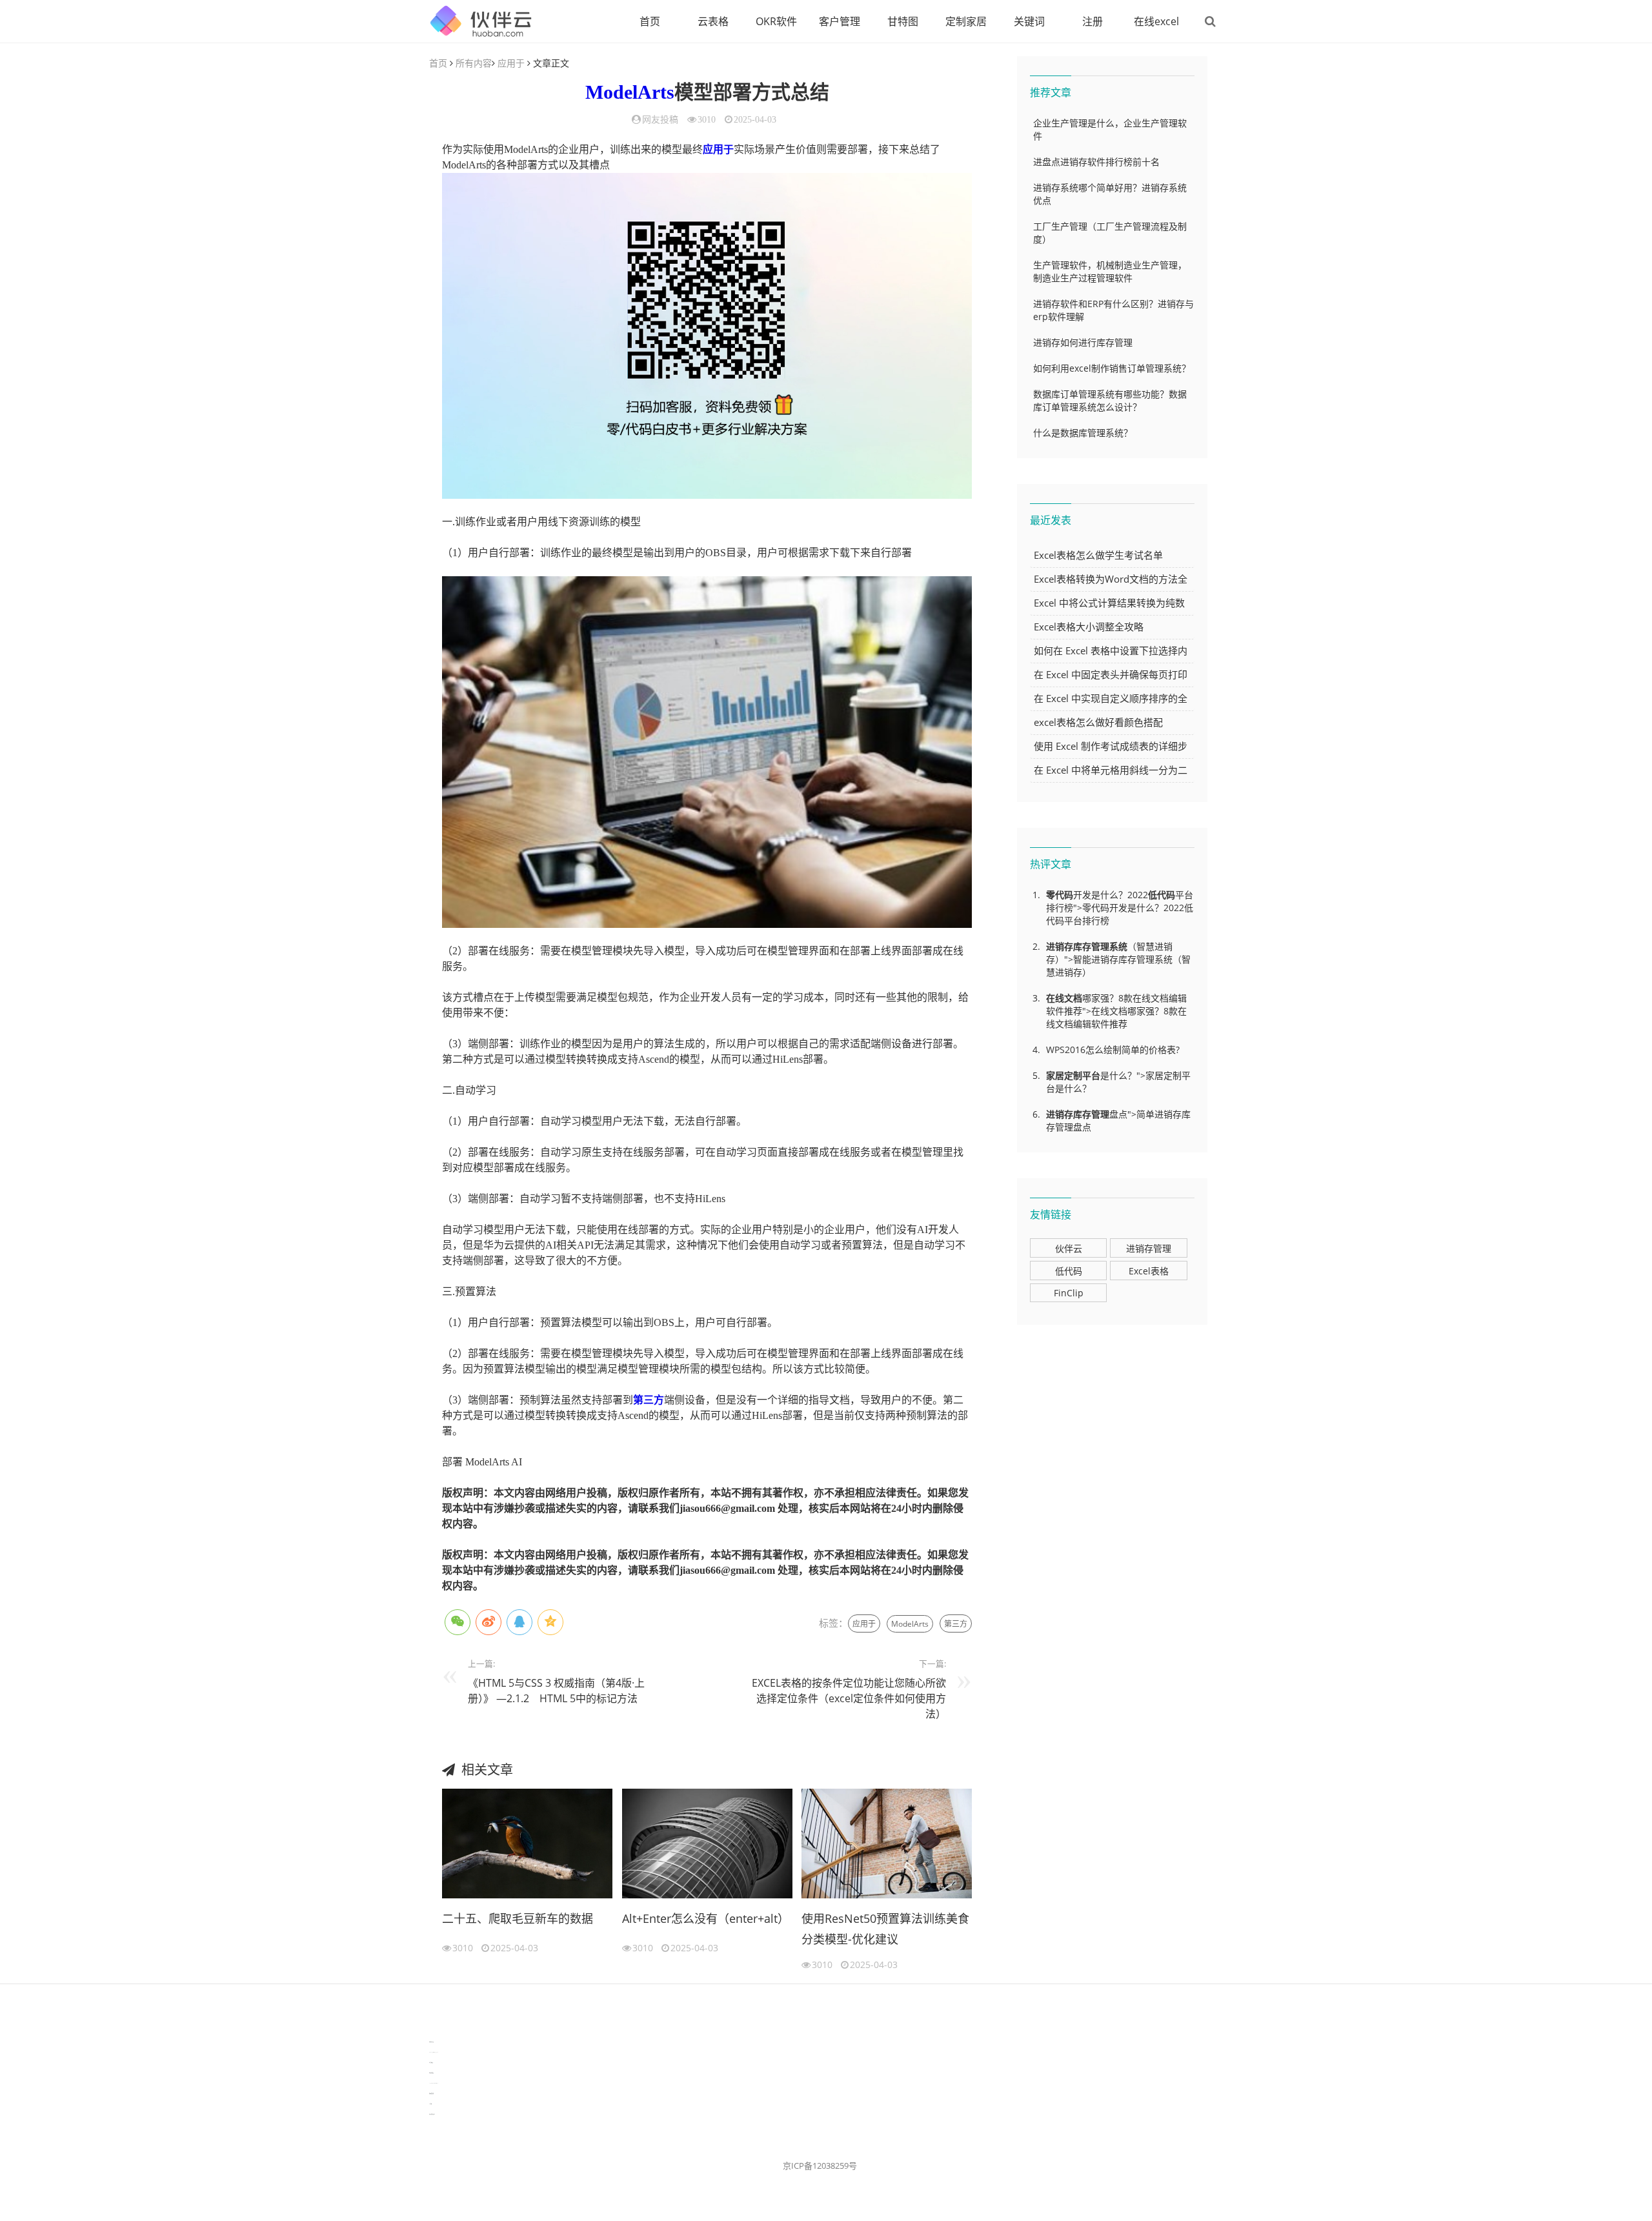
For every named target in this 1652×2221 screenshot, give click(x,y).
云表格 (713, 21)
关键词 (1029, 21)
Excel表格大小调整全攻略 (1089, 627)
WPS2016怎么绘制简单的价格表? (1113, 1050)
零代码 (1060, 895)
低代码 (1162, 895)
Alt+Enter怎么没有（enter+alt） (706, 1918)
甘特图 (903, 21)
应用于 (511, 63)
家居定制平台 (1073, 1075)
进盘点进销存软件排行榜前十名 (1096, 162)
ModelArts (630, 92)
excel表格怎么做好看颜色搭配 (1098, 722)
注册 (1093, 21)
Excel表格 (1149, 1271)
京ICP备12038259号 (820, 2166)
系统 (1118, 946)
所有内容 (474, 63)
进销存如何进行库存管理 (1083, 342)
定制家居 (966, 21)
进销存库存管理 (1078, 946)
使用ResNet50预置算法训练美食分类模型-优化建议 (885, 1929)
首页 (650, 21)
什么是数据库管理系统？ (1083, 433)
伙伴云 (1069, 1248)
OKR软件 (776, 21)
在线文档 (1064, 998)
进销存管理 (1149, 1248)
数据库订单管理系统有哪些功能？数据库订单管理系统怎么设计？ (1110, 400)
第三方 (649, 1400)
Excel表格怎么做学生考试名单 (1098, 555)
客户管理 (840, 21)
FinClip (1069, 1293)
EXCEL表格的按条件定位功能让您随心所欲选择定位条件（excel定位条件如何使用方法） (849, 1698)
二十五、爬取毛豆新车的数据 (518, 1918)
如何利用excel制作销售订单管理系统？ (1112, 368)
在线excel (1156, 21)
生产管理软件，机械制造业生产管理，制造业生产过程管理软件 (1110, 271)
